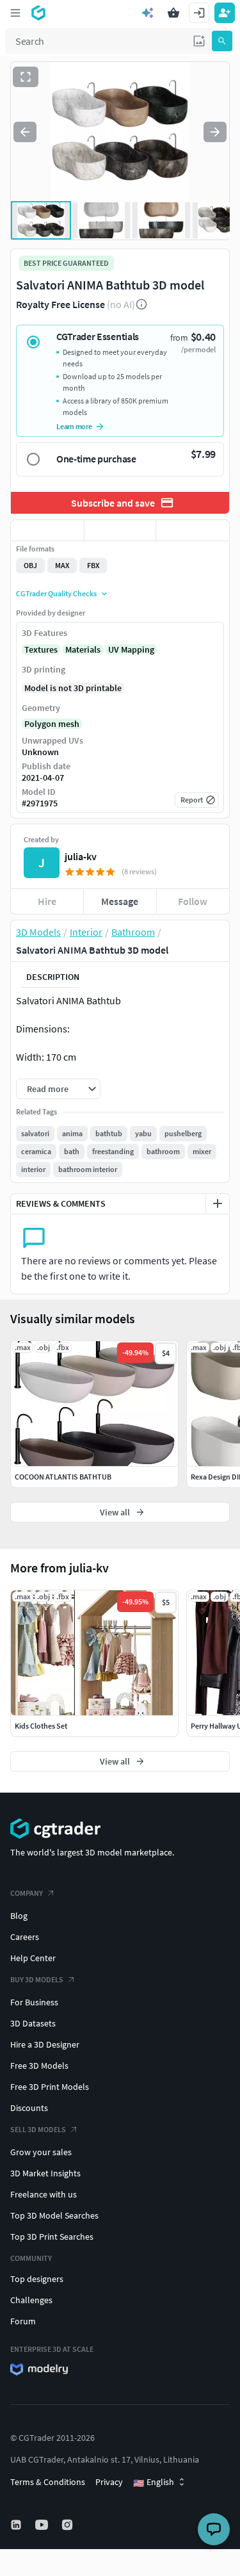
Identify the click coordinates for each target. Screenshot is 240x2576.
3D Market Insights (45, 2173)
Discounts (29, 2108)
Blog (19, 1916)
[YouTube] (43, 2525)
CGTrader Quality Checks (56, 593)
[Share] (193, 530)
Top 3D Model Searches (54, 2215)
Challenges (31, 2300)
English (154, 2482)
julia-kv (81, 856)
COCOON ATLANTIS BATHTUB (63, 1477)
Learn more (74, 426)
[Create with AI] (148, 13)
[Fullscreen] (26, 77)
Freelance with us (44, 2194)
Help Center (33, 1958)
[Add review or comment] (218, 1203)
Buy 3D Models (37, 1979)
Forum (23, 2321)
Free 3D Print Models (50, 2087)
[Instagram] (68, 2525)
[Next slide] (215, 132)
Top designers (37, 2279)
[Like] (47, 530)
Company (27, 1893)
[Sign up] (225, 13)
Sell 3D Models (38, 2129)
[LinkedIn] (17, 2525)
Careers (25, 1937)
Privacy (109, 2482)
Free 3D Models (39, 2066)
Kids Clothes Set (41, 1726)
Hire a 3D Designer (45, 2044)
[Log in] (199, 13)
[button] (199, 41)
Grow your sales (41, 2152)
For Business (34, 2002)
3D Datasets (33, 2023)
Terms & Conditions (48, 2482)
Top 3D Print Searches (52, 2237)
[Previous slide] (25, 132)
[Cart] (173, 13)
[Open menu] (15, 13)
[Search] (222, 41)
